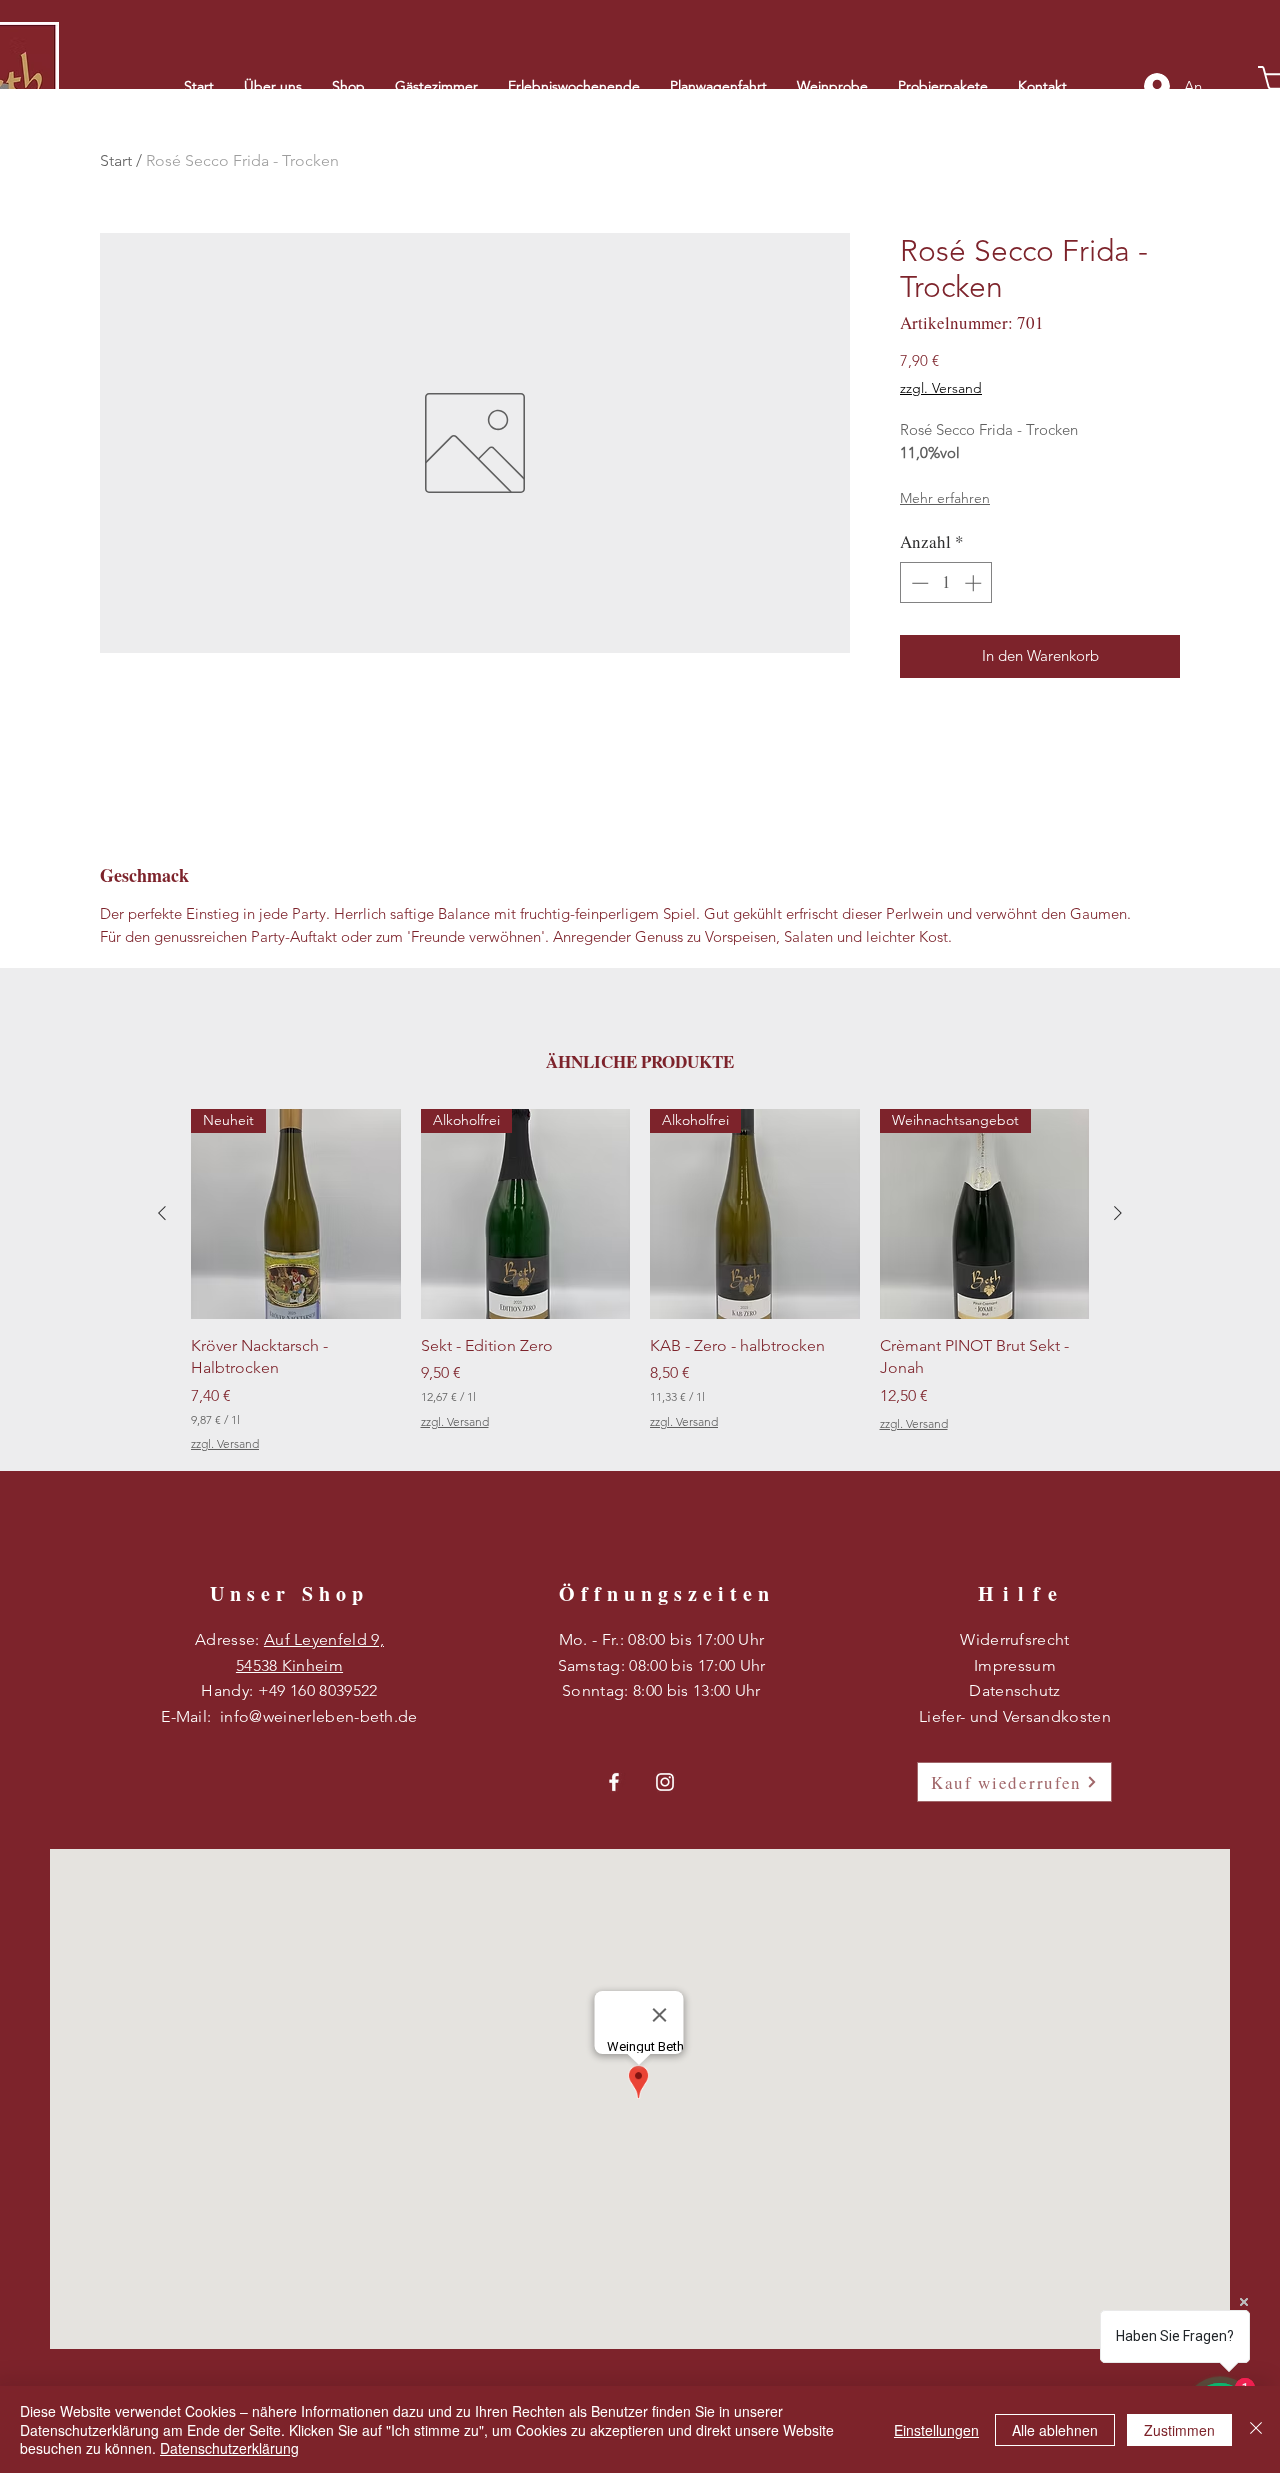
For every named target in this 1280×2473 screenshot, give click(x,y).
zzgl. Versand (941, 388)
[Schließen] (1256, 2429)
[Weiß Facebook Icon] (614, 1782)
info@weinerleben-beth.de (319, 1716)
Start (116, 160)
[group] (640, 1281)
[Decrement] (918, 583)
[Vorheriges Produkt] (162, 1213)
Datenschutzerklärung (229, 2448)
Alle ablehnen (1055, 2430)
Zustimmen (1179, 2430)
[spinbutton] (946, 583)
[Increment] (975, 583)
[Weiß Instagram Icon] (665, 1782)
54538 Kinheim (289, 1665)
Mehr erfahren (945, 498)
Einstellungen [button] (936, 2430)
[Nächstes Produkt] (1118, 1213)
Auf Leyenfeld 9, (324, 1639)
